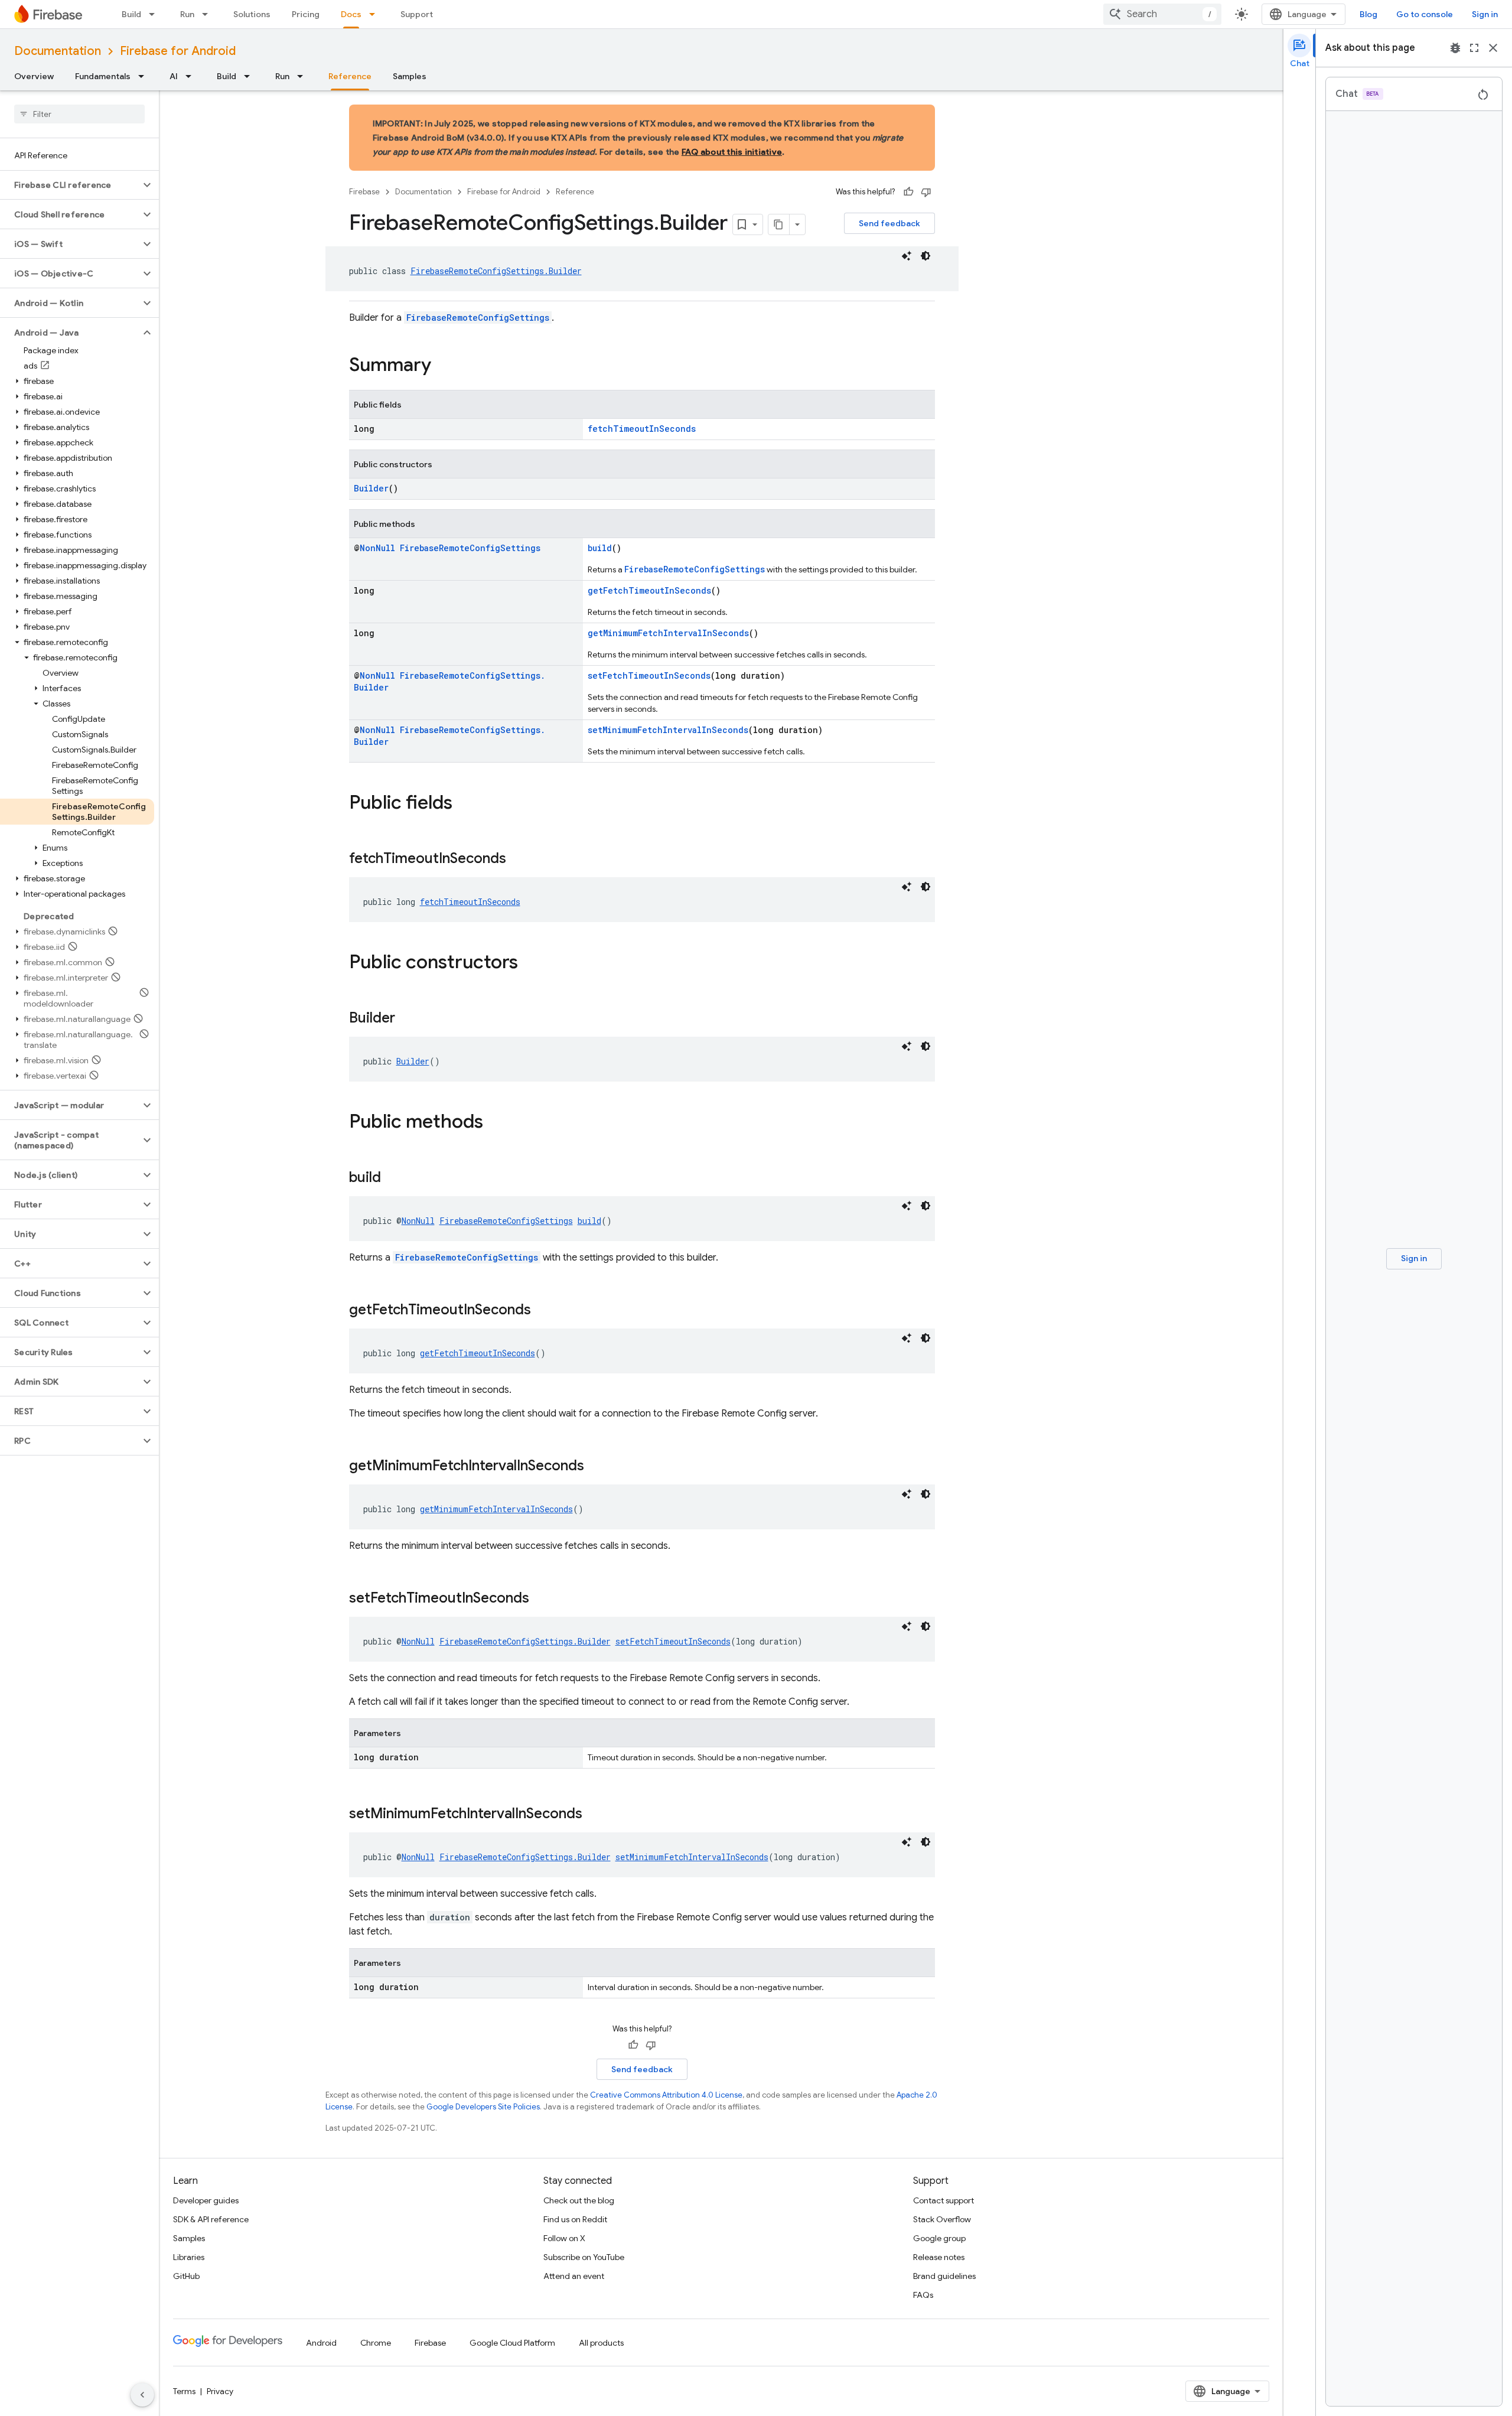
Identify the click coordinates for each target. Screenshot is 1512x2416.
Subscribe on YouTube (584, 2257)
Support (417, 14)
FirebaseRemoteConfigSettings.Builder (496, 271)
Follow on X (564, 2238)
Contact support (944, 2200)
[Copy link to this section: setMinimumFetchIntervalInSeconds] (594, 1815)
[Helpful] (908, 192)
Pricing (306, 14)
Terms (184, 2391)
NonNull (377, 548)
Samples (410, 76)
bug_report (1455, 48)
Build (131, 14)
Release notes (939, 2257)
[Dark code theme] (926, 256)
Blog (1368, 14)
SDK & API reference (211, 2219)
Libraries (189, 2257)
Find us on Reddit (575, 2219)
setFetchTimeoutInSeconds (649, 675)
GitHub (186, 2276)
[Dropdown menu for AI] (192, 76)
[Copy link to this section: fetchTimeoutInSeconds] (518, 859)
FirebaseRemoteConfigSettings (478, 318)
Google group (939, 2238)
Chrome (376, 2343)
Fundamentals (103, 76)
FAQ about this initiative (732, 152)
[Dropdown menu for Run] (208, 14)
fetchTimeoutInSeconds (642, 429)
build (600, 548)
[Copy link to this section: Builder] (407, 1019)
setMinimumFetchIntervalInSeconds (668, 730)
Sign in (1485, 14)
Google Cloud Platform (512, 2343)
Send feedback (889, 223)
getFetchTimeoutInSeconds (649, 590)
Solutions (252, 14)
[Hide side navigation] (142, 2395)
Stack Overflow (942, 2219)
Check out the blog (579, 2200)
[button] (70, 185)
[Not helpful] (926, 192)
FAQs (923, 2295)
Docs (351, 14)
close (1493, 48)
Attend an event (574, 2276)
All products (601, 2343)
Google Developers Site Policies (483, 2107)
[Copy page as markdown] (779, 224)
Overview (34, 76)
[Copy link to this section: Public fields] (464, 804)
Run (187, 14)
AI (174, 76)
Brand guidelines (944, 2276)
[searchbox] (79, 114)
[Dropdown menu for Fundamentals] (145, 76)
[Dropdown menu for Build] (155, 14)
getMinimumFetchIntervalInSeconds (668, 633)
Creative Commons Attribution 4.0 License (666, 2095)
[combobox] (1162, 14)
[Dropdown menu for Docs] (376, 14)
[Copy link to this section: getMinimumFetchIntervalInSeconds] (596, 1467)
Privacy (220, 2391)
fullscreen (1474, 48)
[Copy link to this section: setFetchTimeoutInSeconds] (541, 1599)
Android (321, 2343)
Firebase (364, 192)
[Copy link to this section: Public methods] (495, 1123)
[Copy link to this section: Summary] (443, 366)
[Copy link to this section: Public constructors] (530, 963)
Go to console (1425, 14)
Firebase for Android (178, 51)
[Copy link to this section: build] (393, 1178)
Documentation (58, 51)
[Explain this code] (907, 256)
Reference (350, 76)
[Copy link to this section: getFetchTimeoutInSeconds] (543, 1311)
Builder (371, 488)
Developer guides (206, 2200)
